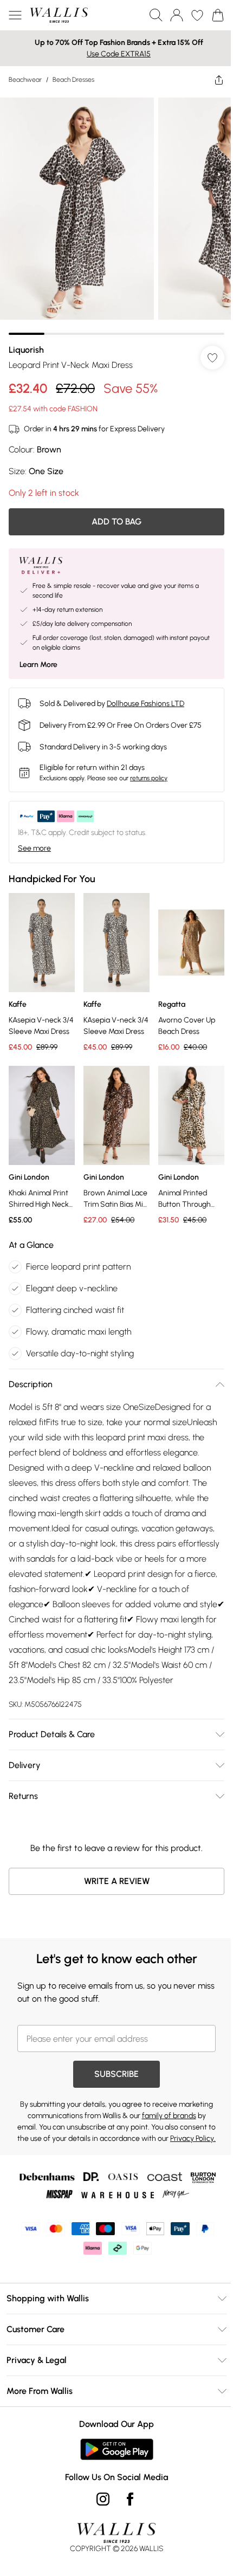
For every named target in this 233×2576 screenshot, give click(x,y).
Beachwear (25, 80)
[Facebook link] (126, 2509)
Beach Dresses (73, 80)
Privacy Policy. (127, 2149)
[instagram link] (99, 2509)
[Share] (211, 80)
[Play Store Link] (112, 2460)
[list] (112, 210)
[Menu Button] (15, 15)
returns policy (149, 770)
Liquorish (26, 342)
